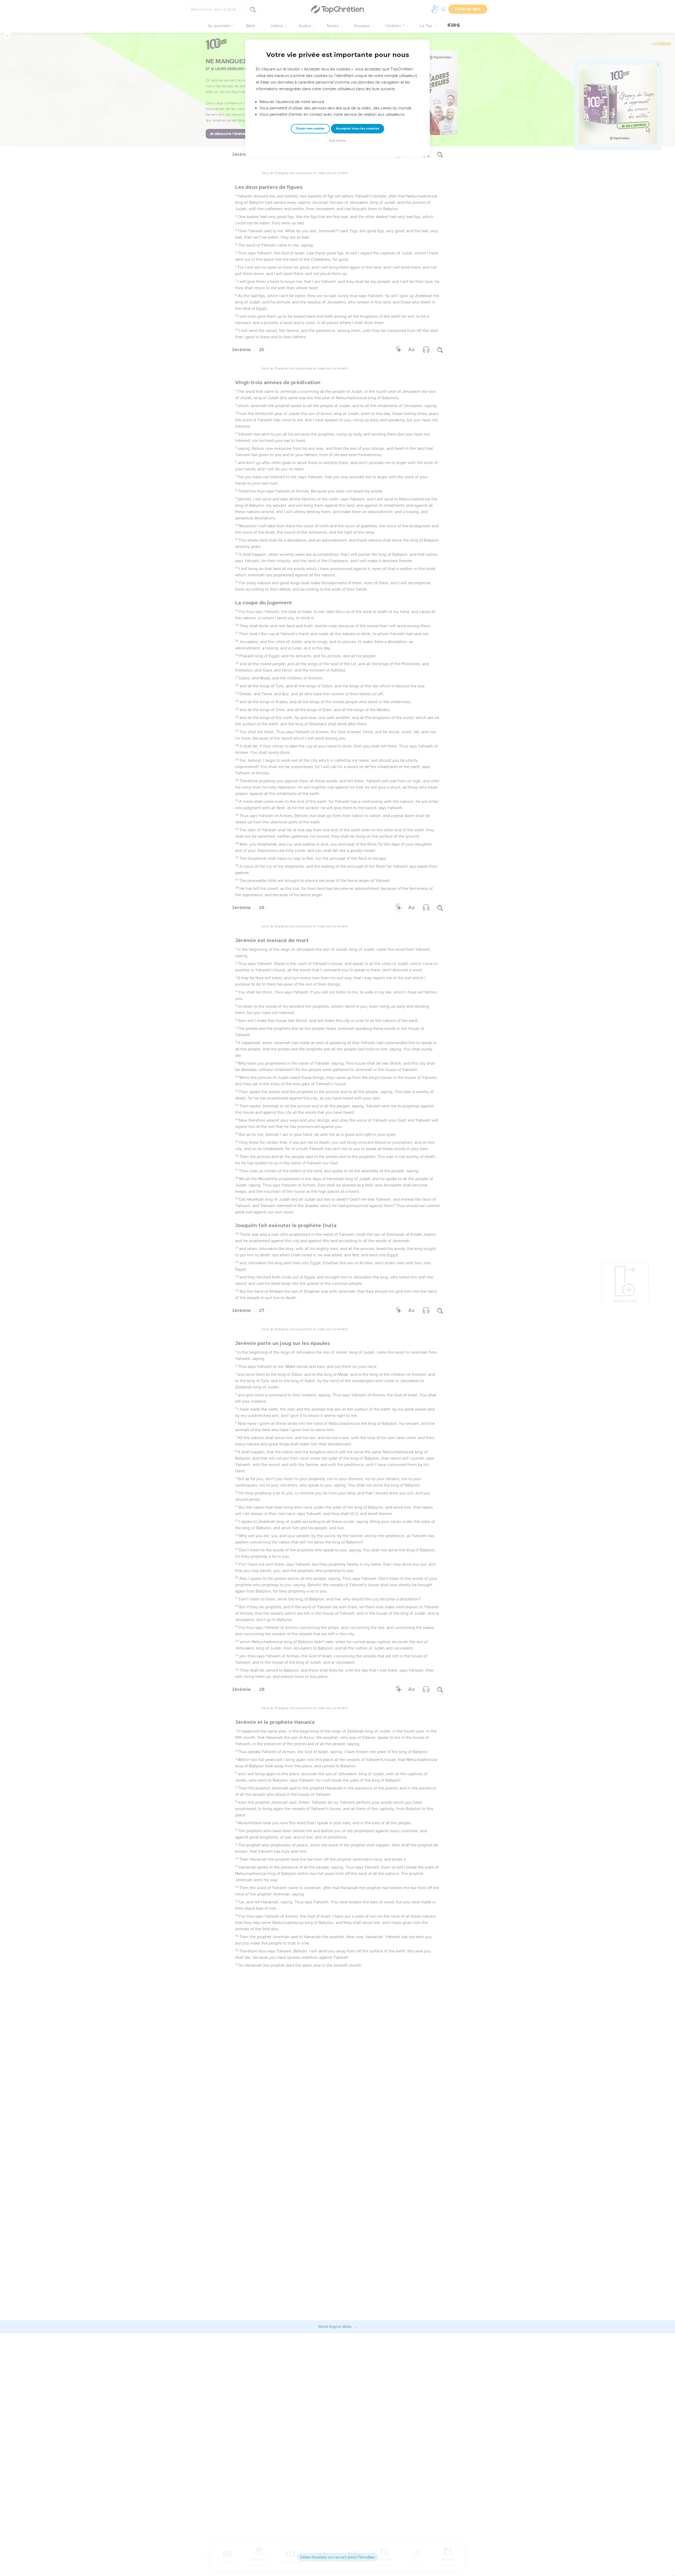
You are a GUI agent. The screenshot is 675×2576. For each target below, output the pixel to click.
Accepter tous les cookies (358, 128)
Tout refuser (337, 141)
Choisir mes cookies (310, 129)
